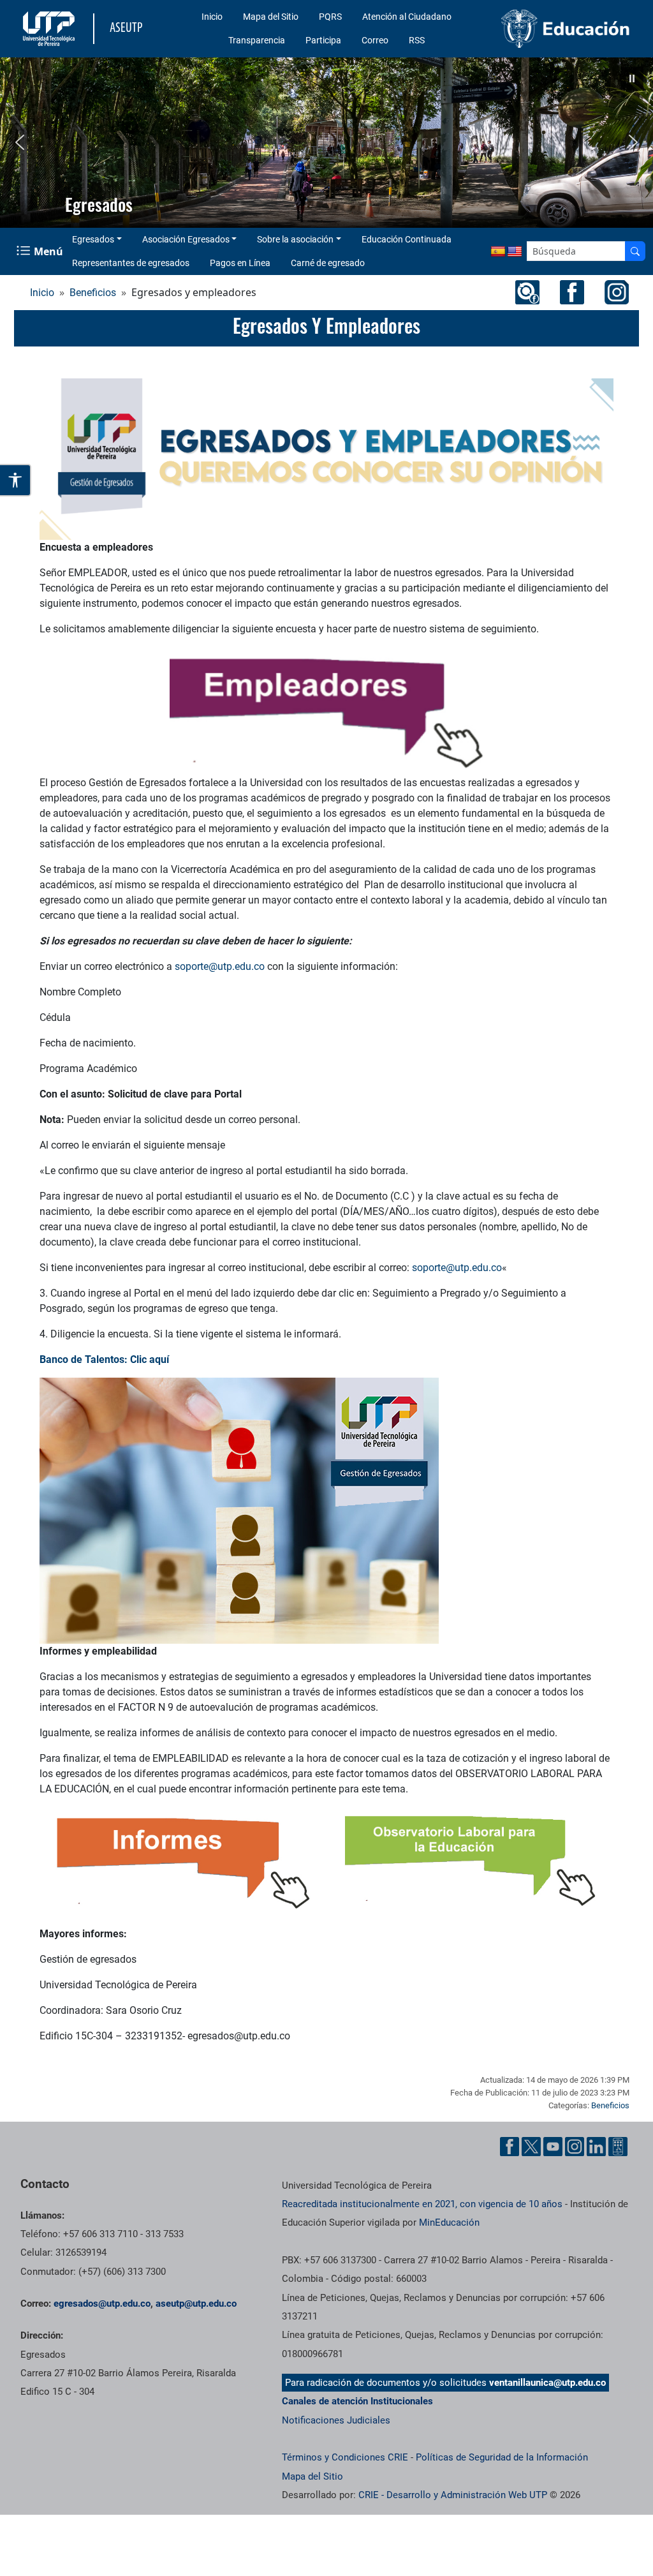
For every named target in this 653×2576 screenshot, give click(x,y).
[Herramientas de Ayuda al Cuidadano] (618, 2147)
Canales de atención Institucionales (357, 2401)
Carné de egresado (328, 263)
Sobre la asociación (295, 239)
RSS (417, 40)
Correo (375, 40)
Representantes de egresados (131, 263)
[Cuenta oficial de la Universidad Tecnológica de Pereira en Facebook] (510, 2147)
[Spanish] (498, 252)
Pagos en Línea (240, 263)
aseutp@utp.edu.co (196, 2304)
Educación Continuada (407, 239)
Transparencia (257, 40)
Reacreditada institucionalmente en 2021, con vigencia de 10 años (422, 2204)
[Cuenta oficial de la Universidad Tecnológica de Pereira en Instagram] (575, 2147)
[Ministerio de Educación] (566, 29)
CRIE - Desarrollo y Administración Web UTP (453, 2495)
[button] (632, 78)
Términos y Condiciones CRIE (345, 2457)
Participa (323, 40)
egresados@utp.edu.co (102, 2304)
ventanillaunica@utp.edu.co (547, 2383)
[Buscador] (635, 251)
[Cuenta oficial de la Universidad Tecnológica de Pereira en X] (531, 2147)
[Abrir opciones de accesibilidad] (16, 480)
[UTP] (50, 29)
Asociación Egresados (186, 239)
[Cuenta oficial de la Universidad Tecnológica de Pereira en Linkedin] (596, 2147)
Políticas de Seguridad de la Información (502, 2457)
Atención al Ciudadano (407, 17)
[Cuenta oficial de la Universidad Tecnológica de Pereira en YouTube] (553, 2147)
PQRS (330, 17)
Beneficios (93, 293)
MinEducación (449, 2222)
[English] (515, 252)
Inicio (212, 17)
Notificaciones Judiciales (336, 2420)
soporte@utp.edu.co (220, 966)
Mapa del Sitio (271, 17)
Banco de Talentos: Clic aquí (106, 1359)
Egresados (93, 239)
